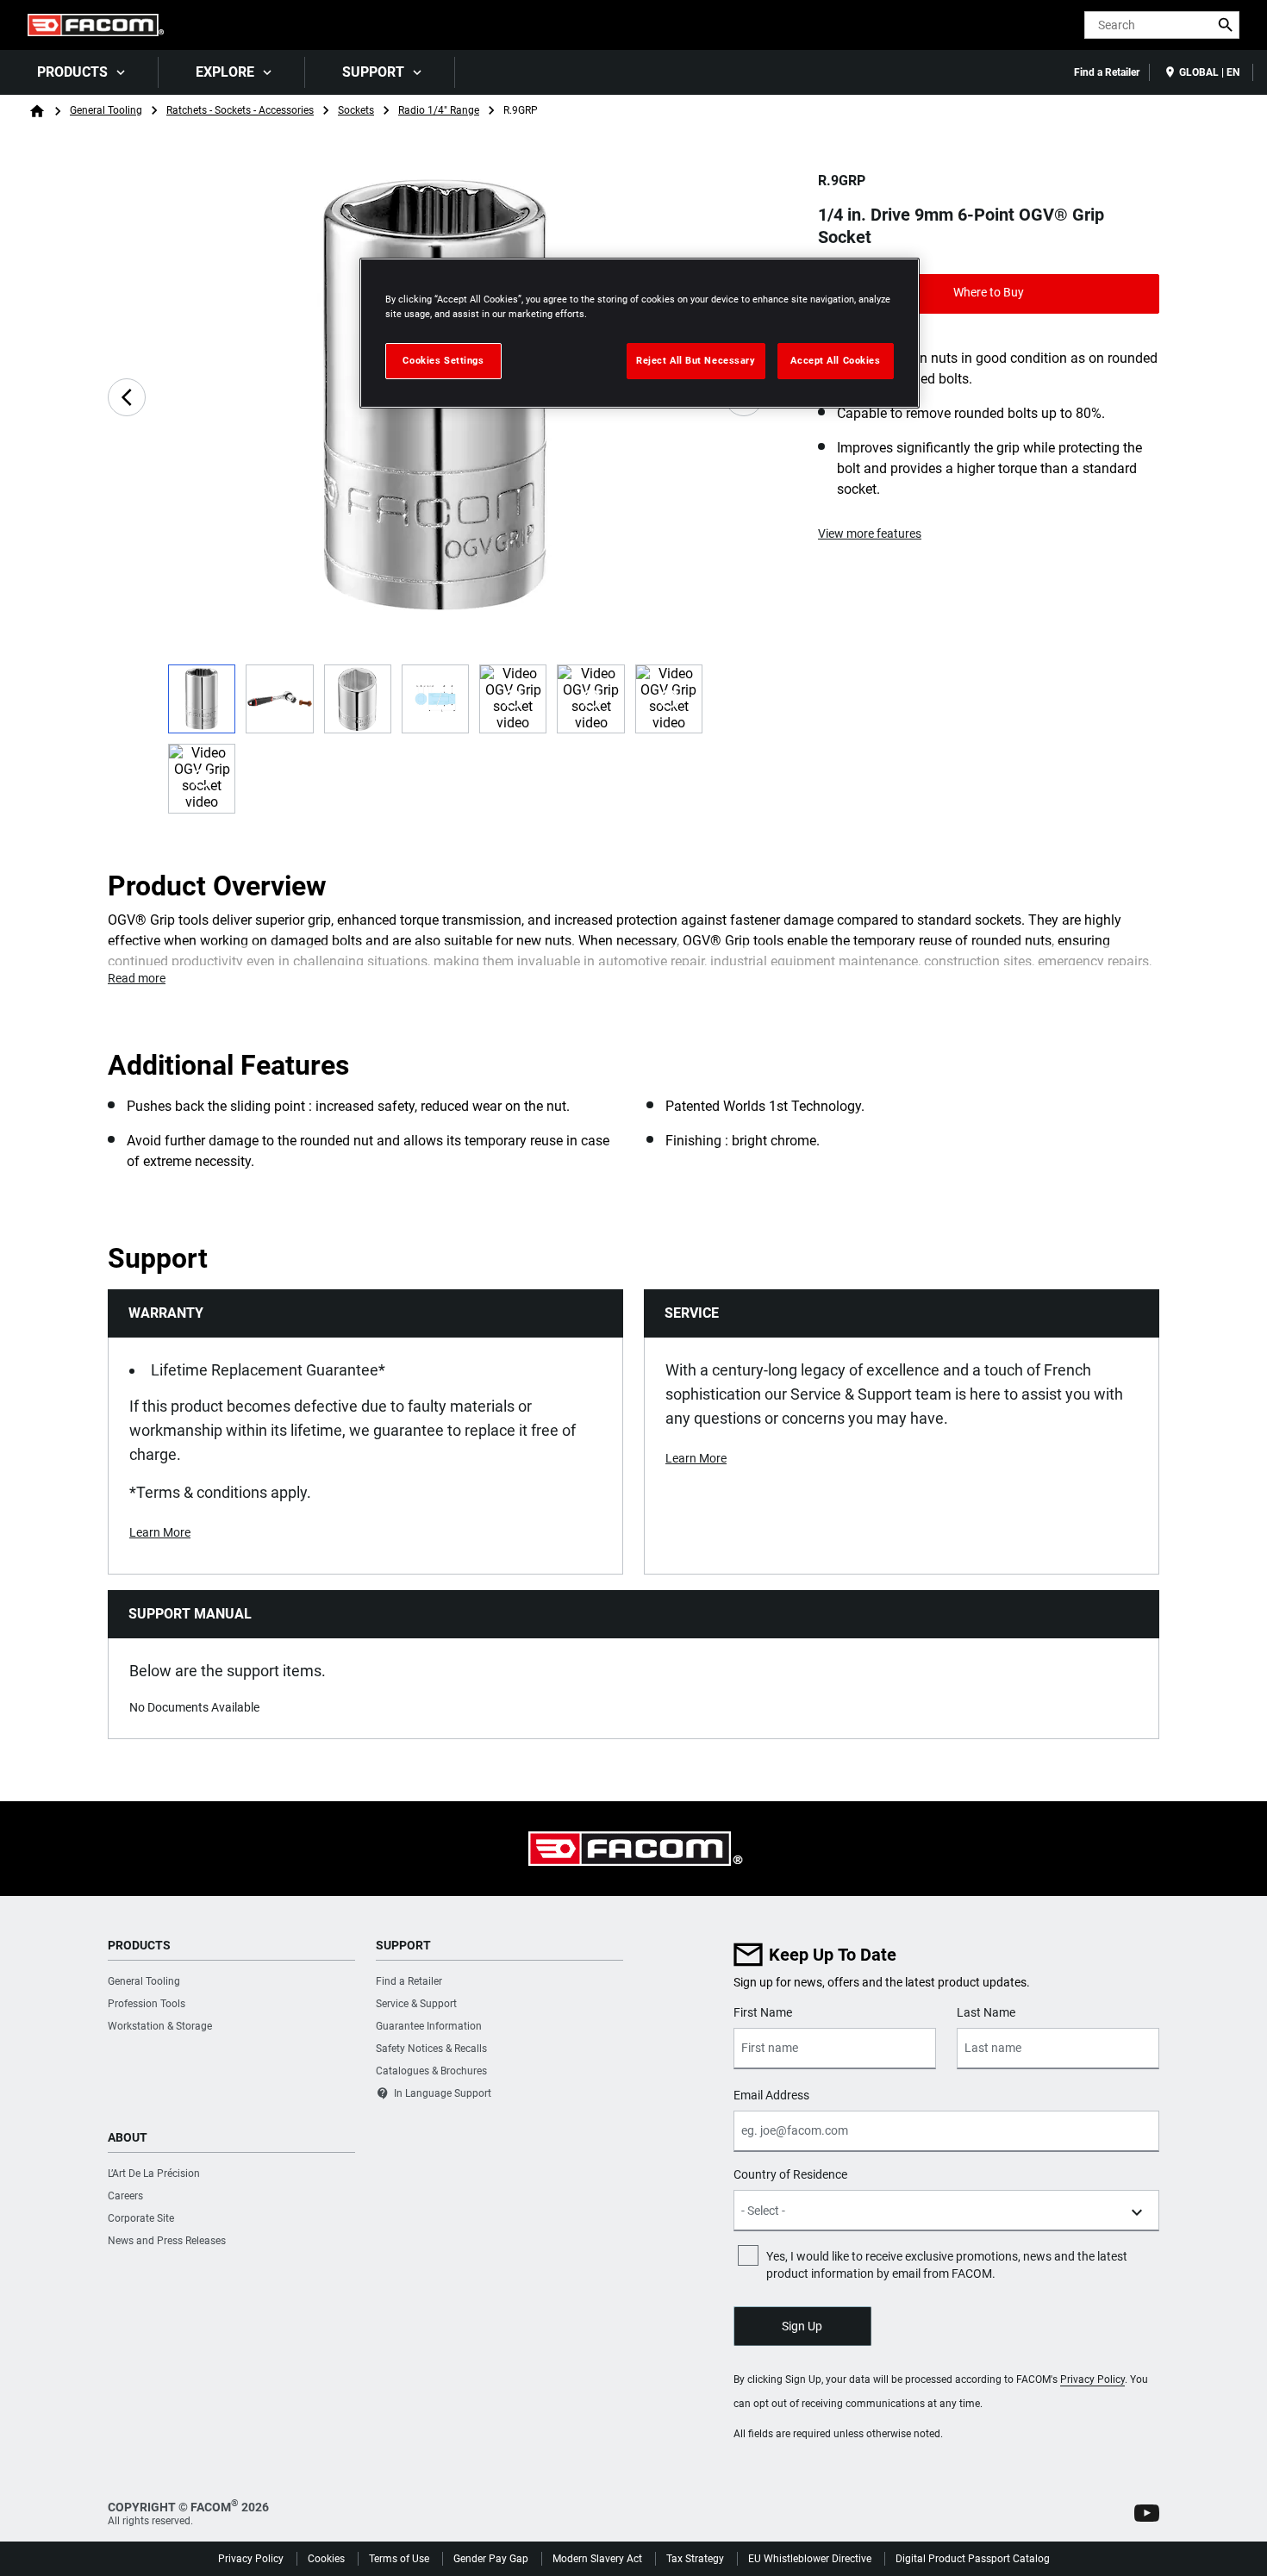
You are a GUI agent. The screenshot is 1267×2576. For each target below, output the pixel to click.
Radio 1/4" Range (439, 110)
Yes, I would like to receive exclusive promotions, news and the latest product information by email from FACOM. (947, 2265)
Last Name (986, 2012)
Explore (225, 72)
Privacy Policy (1092, 2380)
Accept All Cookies (835, 360)
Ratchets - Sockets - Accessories (240, 110)
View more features (870, 533)
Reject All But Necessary (696, 360)
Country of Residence (790, 2174)
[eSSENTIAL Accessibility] (1040, 25)
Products (72, 72)
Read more (137, 978)
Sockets (356, 110)
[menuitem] (79, 72)
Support (373, 72)
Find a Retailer (1107, 72)
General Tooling (106, 110)
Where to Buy (989, 292)
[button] (1147, 2513)
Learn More (160, 1532)
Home (37, 111)
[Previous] (127, 397)
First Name (763, 2012)
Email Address (771, 2095)
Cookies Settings (443, 360)
